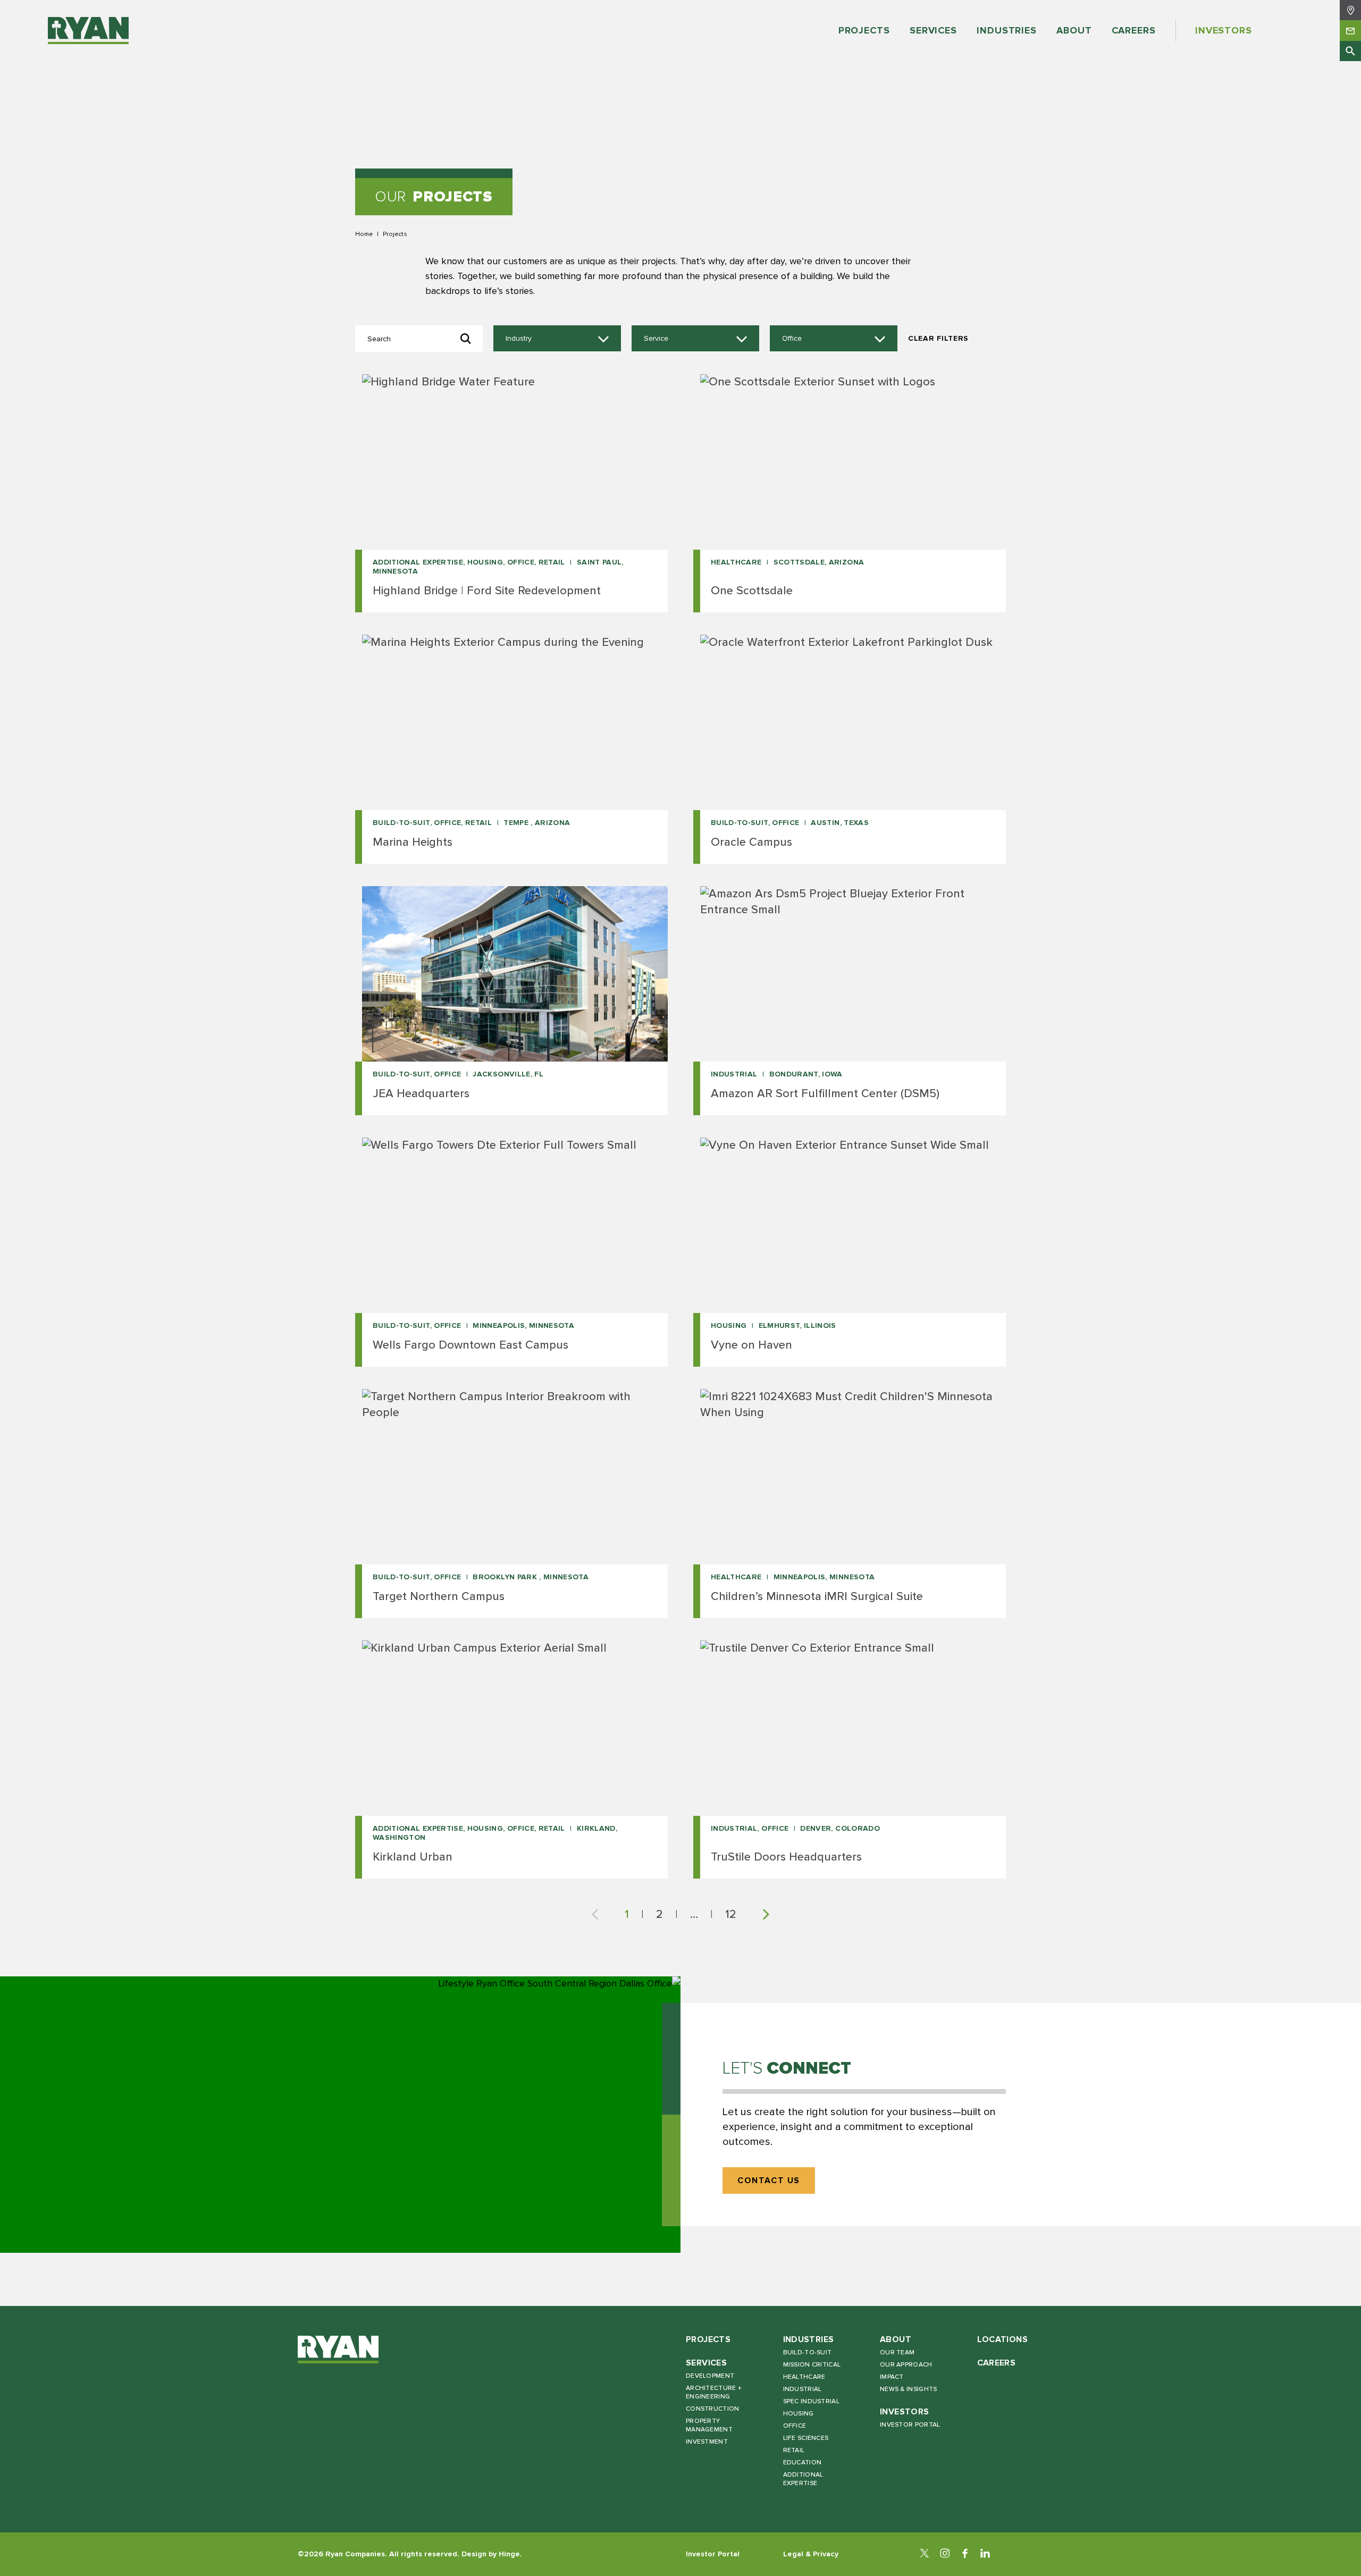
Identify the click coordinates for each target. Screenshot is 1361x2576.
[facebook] (965, 2554)
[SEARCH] (1350, 51)
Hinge (509, 2554)
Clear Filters (938, 338)
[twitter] (925, 2554)
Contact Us (769, 2181)
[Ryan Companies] (88, 31)
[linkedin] (985, 2554)
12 (731, 1914)
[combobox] (557, 339)
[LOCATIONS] (1350, 10)
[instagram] (945, 2554)
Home (364, 234)
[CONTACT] (1350, 30)
